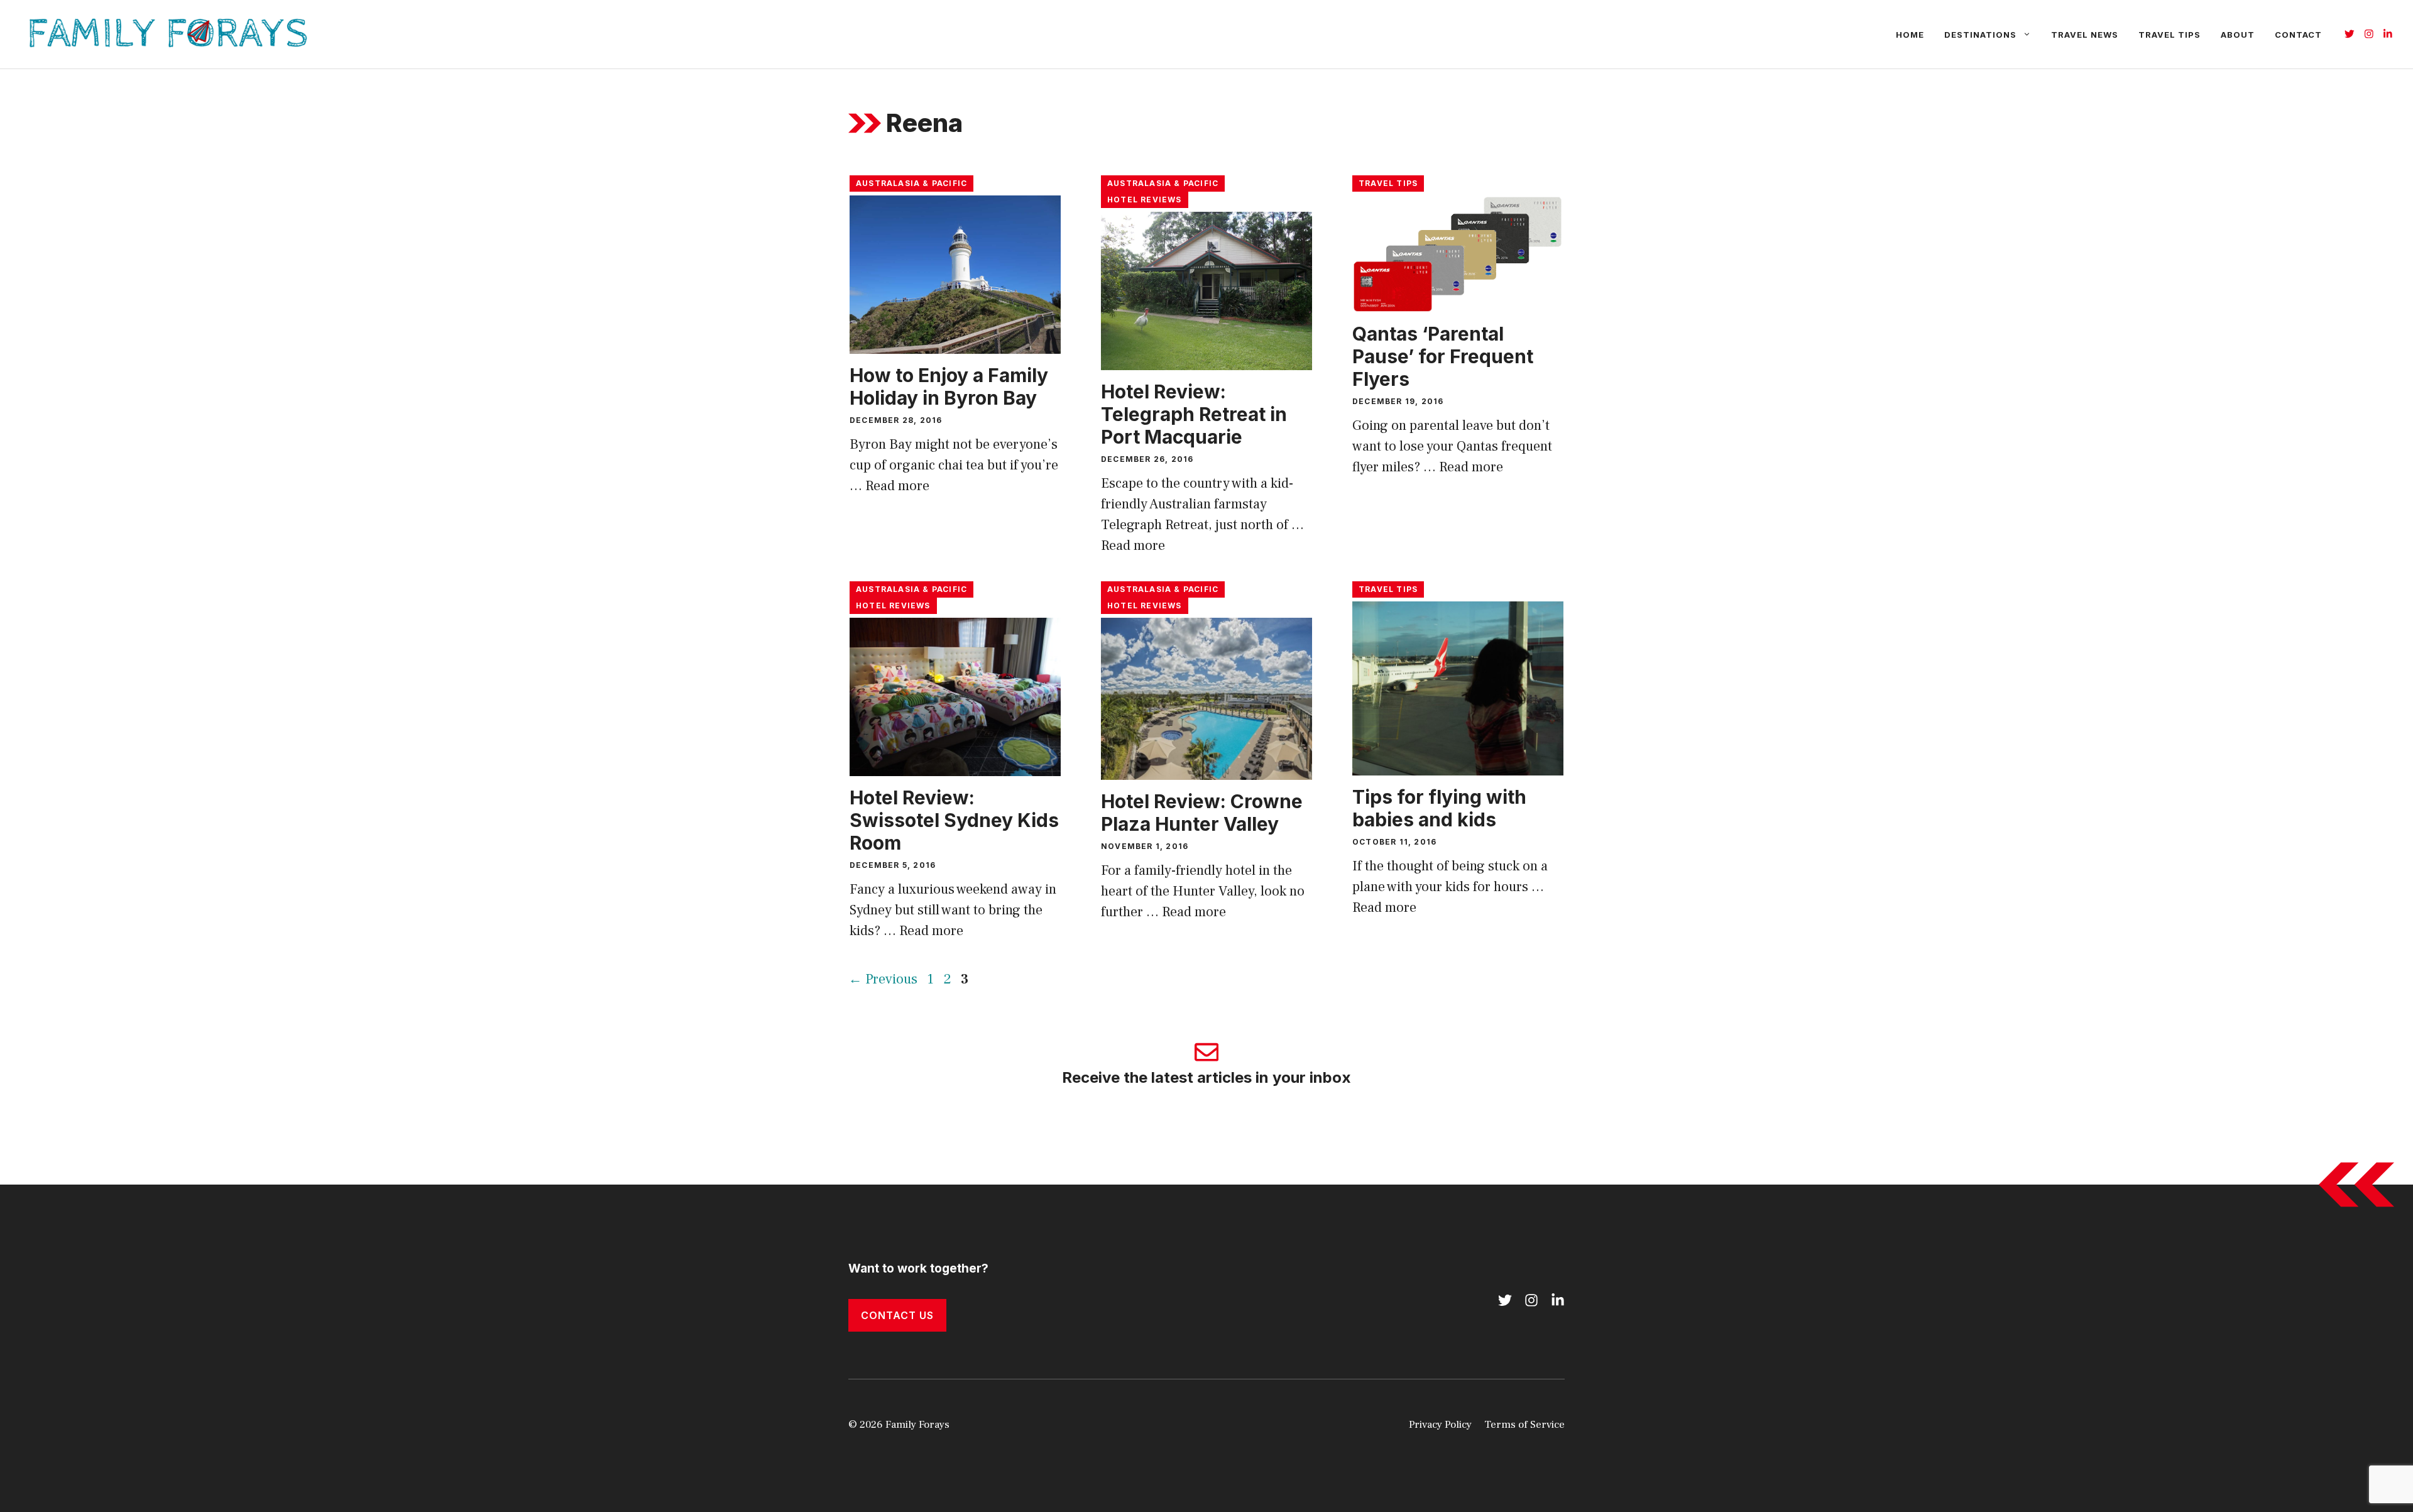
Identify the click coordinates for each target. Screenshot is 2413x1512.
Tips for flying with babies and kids (1439, 808)
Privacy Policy (1440, 1425)
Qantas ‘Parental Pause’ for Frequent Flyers (1443, 356)
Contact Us (897, 1315)
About (2238, 35)
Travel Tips (2170, 35)
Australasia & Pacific (911, 183)
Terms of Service (1524, 1425)
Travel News (2085, 35)
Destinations (1980, 35)
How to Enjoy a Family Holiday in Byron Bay (949, 386)
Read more (897, 486)
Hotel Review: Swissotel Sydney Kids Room (954, 820)
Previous (883, 979)
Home (1910, 35)
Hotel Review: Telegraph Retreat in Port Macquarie (1194, 414)
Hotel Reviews (1145, 200)
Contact (2298, 35)
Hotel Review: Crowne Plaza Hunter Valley (1202, 813)
